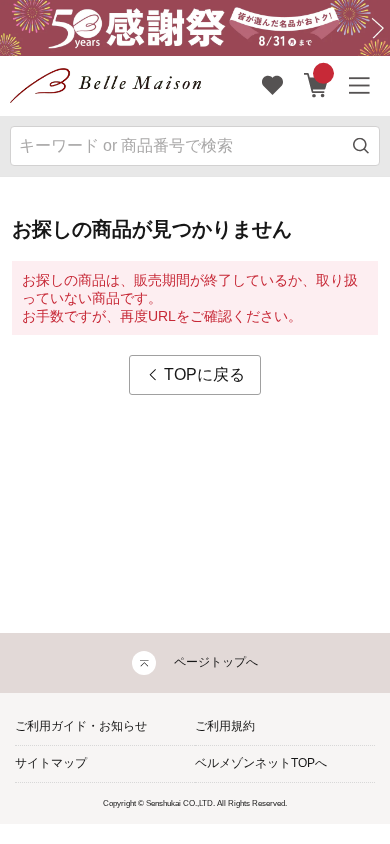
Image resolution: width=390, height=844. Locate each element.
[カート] (316, 86)
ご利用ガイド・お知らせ (81, 726)
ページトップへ (216, 662)
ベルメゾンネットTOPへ (261, 763)
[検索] (361, 145)
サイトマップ (51, 763)
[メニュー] (360, 86)
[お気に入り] (273, 86)
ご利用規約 (225, 726)
